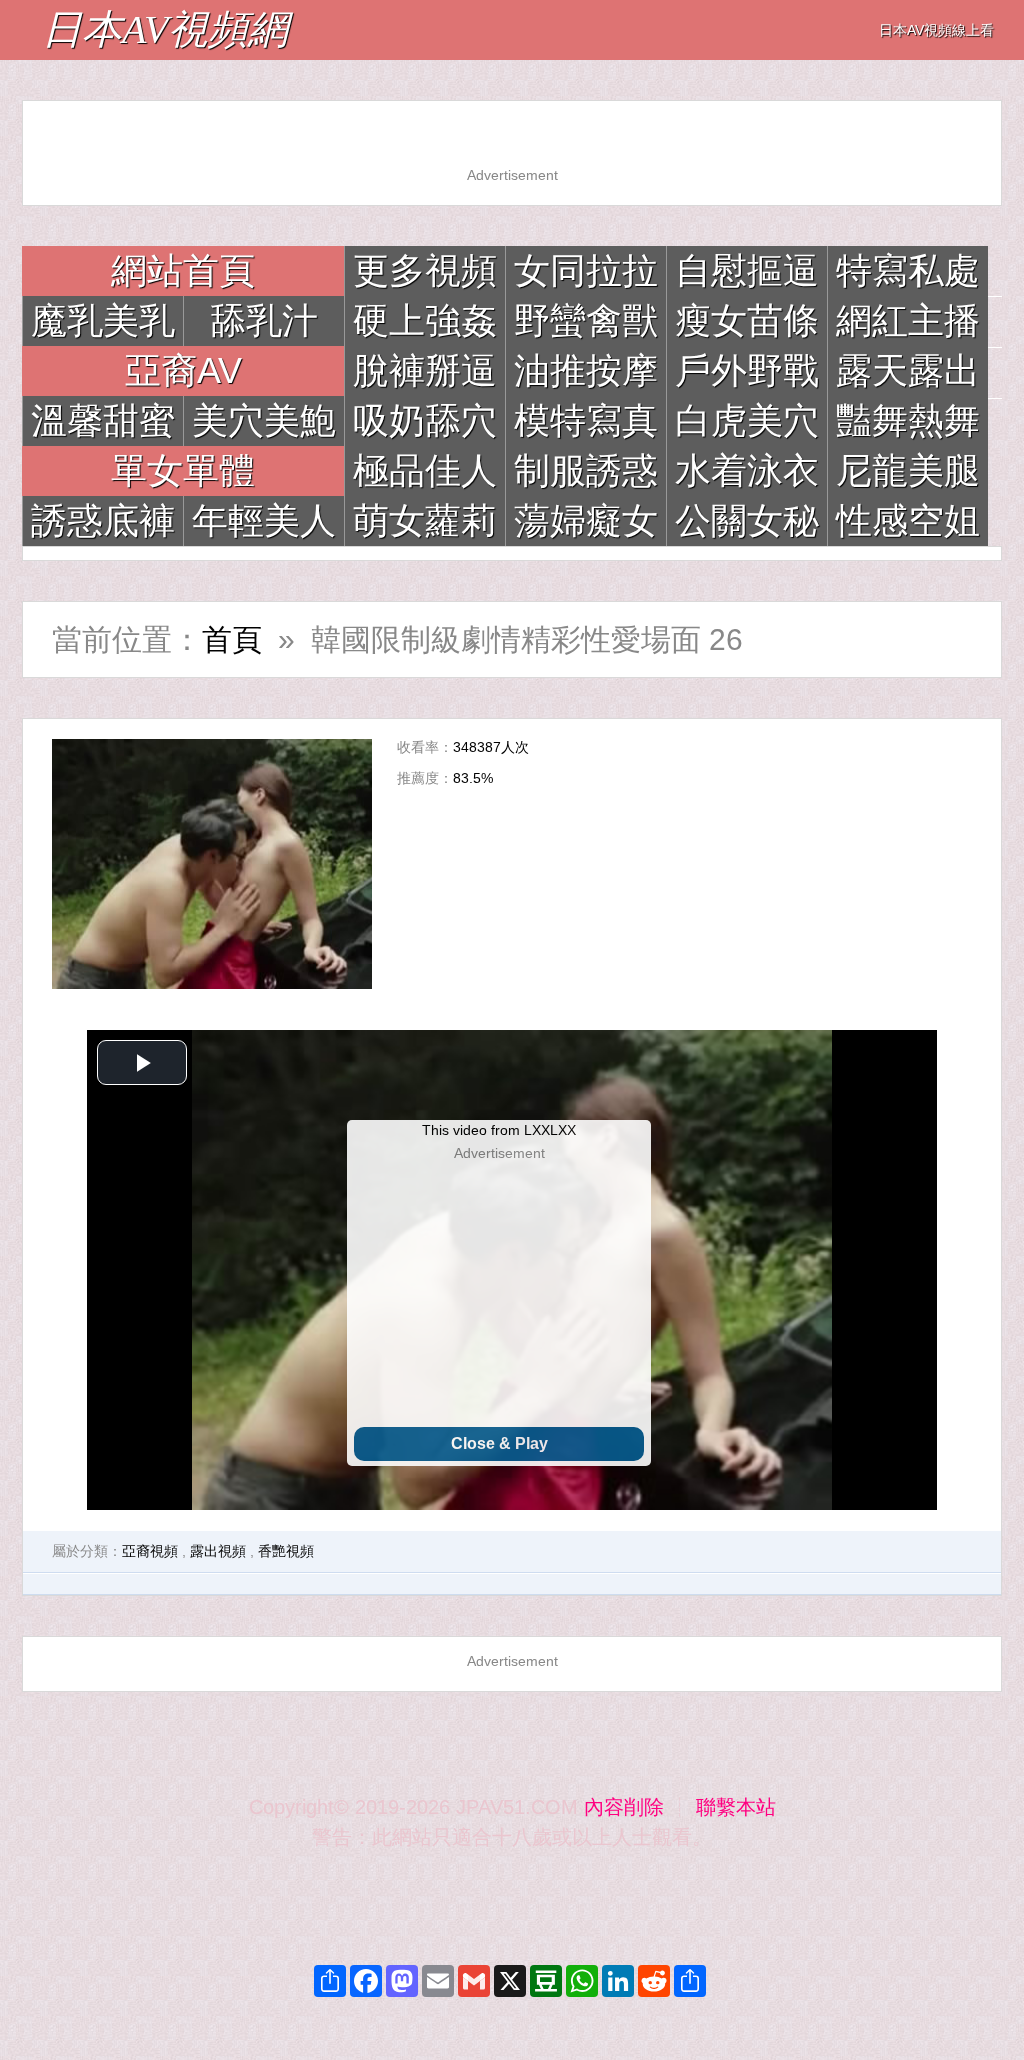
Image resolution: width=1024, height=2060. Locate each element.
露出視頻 (218, 1551)
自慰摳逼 (747, 270)
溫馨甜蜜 (103, 420)
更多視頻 (425, 270)
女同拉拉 (586, 270)
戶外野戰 (747, 370)
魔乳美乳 (103, 320)
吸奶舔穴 (425, 420)
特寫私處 (908, 270)
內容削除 (624, 1807)
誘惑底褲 (103, 520)
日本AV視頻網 (165, 29)
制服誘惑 (586, 470)
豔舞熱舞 (908, 420)
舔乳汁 (264, 320)
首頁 (232, 639)
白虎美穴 (747, 420)
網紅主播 (908, 320)
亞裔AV (183, 370)
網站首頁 (183, 270)
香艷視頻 (286, 1551)
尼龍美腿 (908, 470)
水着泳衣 (747, 470)
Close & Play (499, 1443)
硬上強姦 (425, 320)
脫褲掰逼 (425, 370)
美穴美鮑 (264, 420)
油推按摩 (586, 370)
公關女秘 (747, 520)
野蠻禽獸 (586, 320)
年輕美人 (264, 520)
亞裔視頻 (150, 1551)
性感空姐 (908, 520)
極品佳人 (425, 470)
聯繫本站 (736, 1807)
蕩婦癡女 (586, 520)
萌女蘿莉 (425, 520)
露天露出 (908, 370)
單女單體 (183, 470)
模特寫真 (586, 420)
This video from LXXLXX (499, 1130)
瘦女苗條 (747, 320)
